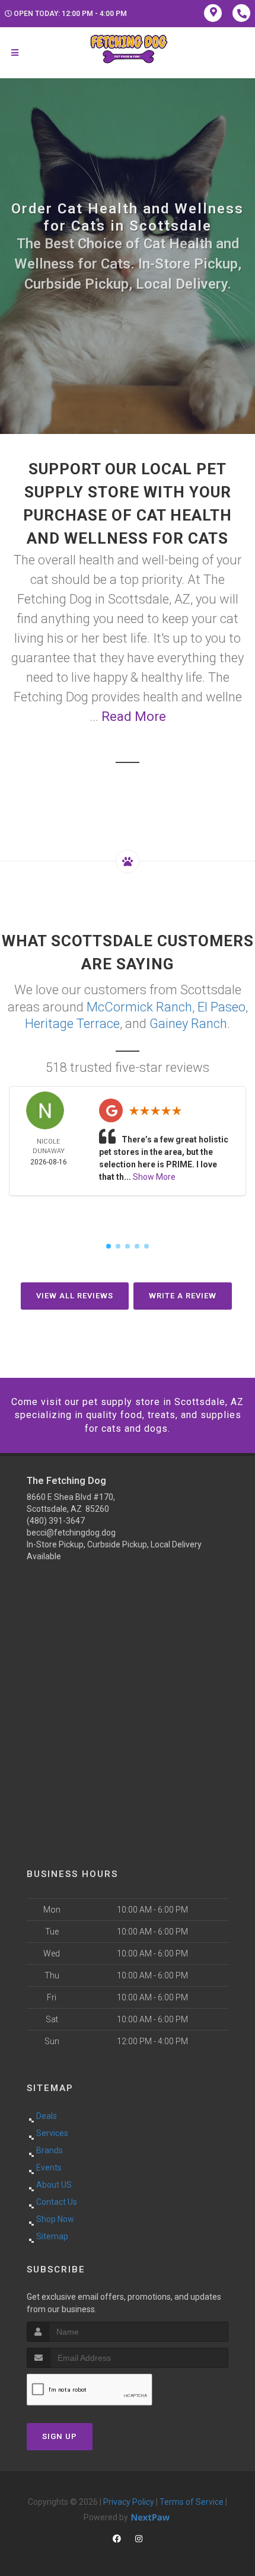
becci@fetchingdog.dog (71, 1533)
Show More (154, 1177)
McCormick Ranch (139, 1007)
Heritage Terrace (72, 1024)
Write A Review (183, 1296)
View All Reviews (75, 1296)
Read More (134, 716)
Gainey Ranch (188, 1024)
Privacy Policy (129, 2502)
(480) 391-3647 (56, 1521)
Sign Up (60, 2436)
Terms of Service (192, 2502)
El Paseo (221, 1007)
